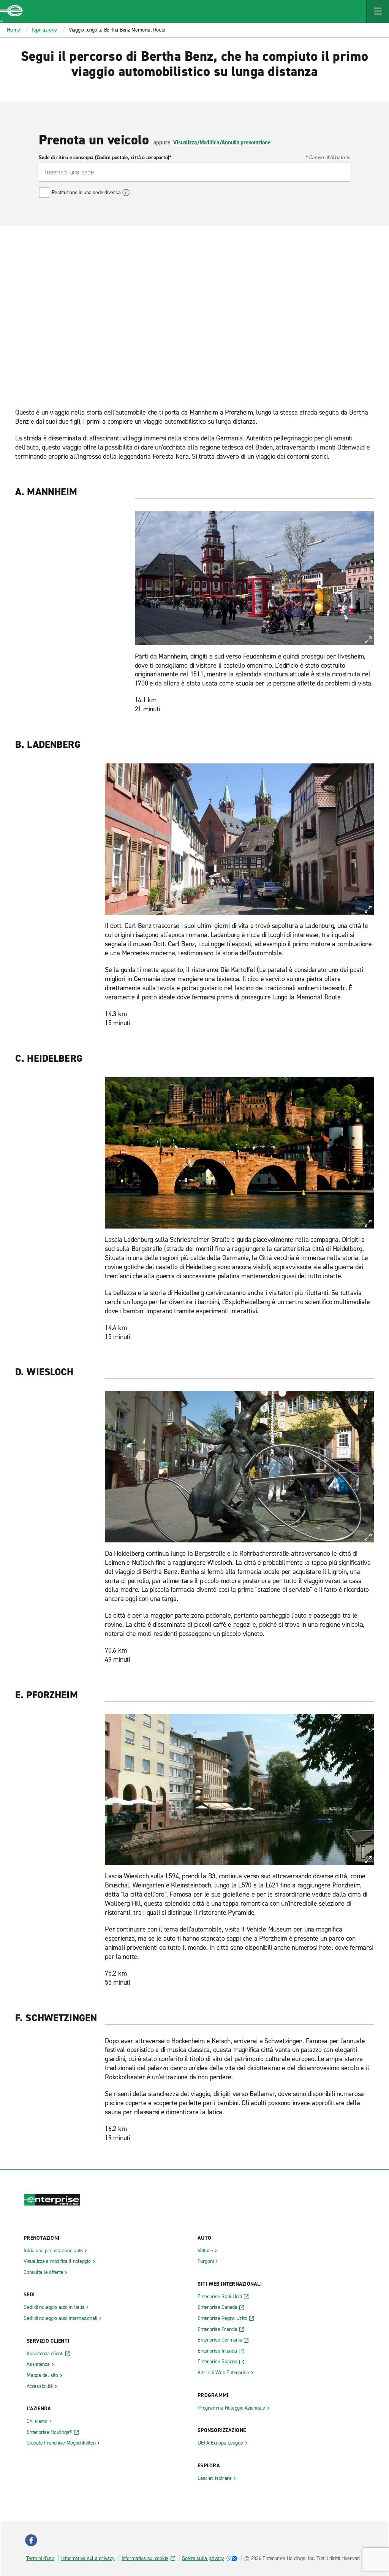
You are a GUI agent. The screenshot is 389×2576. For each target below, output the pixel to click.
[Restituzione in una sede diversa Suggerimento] (126, 193)
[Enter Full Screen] (368, 640)
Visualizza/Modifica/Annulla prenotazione (222, 142)
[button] (378, 11)
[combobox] (194, 172)
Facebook (31, 2540)
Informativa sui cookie (145, 2558)
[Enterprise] (11, 11)
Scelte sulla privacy (203, 2558)
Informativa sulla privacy (88, 2558)
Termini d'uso (40, 2558)
